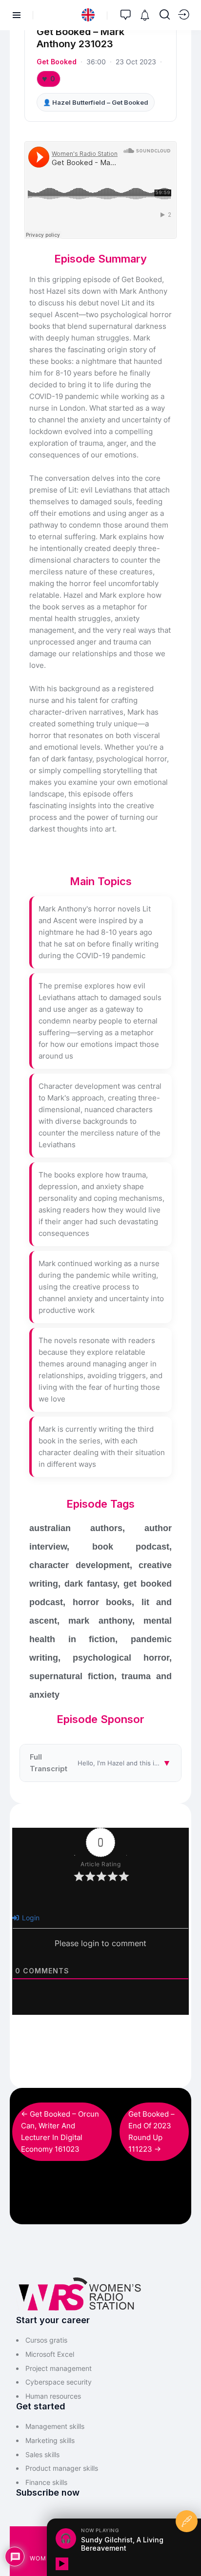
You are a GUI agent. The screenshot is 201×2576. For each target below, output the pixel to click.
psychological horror (121, 1658)
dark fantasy (91, 1584)
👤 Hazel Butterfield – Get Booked (96, 102)
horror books (102, 1602)
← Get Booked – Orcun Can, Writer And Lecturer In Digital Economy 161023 (60, 2131)
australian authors (76, 1528)
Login (30, 1918)
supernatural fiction (72, 1676)
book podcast (131, 1547)
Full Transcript (105, 1763)
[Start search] (165, 15)
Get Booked (57, 62)
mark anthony (100, 1621)
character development (80, 1565)
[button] (88, 15)
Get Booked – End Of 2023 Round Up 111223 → (151, 2131)
